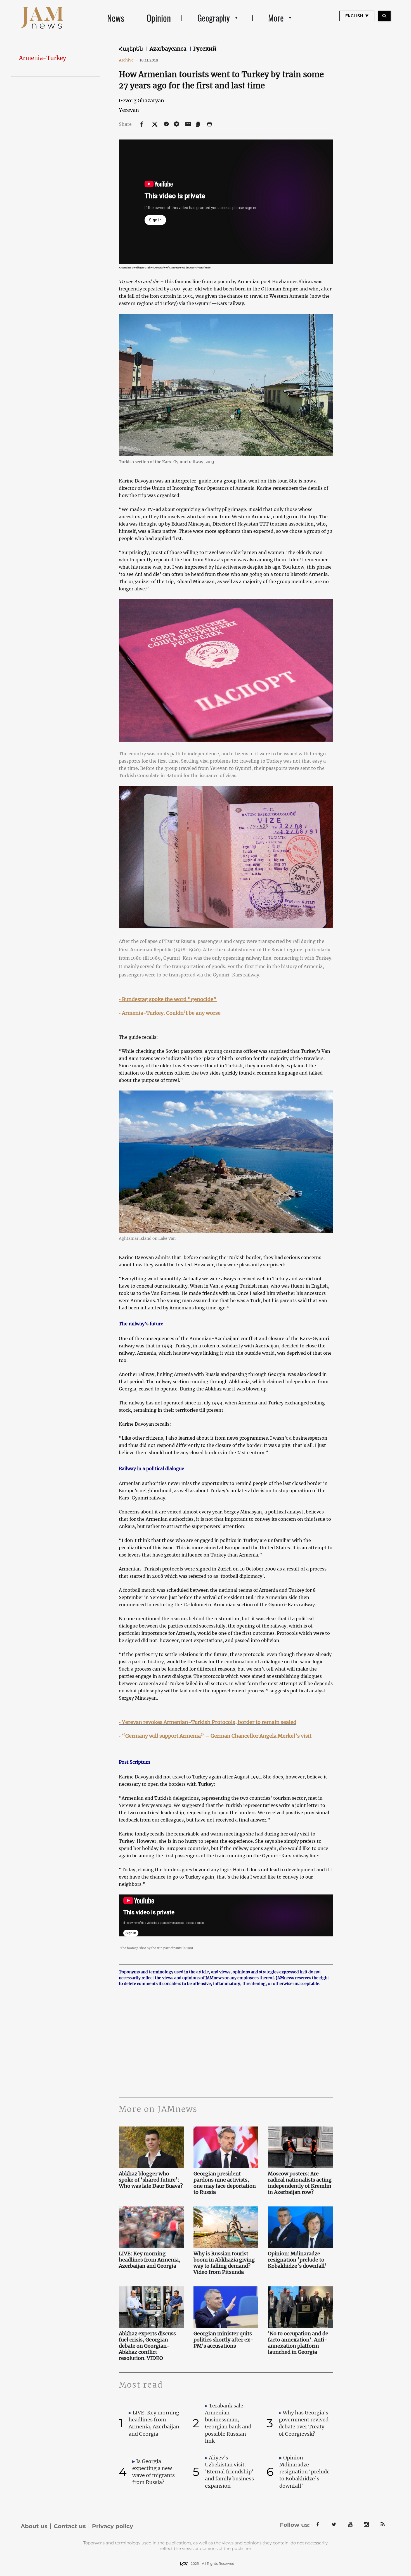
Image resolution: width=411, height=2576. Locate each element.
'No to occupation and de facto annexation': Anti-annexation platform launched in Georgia (298, 2343)
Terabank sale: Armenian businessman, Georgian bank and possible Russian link (228, 2423)
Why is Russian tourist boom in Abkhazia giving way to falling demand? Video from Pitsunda (224, 2263)
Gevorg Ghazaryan (141, 100)
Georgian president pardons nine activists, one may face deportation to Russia (225, 2183)
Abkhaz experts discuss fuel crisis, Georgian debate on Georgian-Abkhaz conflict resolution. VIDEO (147, 2346)
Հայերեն (132, 49)
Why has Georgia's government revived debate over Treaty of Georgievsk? (304, 2423)
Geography (214, 18)
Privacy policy (113, 2526)
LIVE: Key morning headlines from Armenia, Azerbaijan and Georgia (150, 2260)
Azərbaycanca (169, 49)
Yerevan (129, 110)
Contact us (70, 2526)
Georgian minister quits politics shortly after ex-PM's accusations (223, 2340)
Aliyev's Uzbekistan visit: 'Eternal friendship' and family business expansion (229, 2472)
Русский (205, 49)
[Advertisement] (226, 2041)
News (116, 18)
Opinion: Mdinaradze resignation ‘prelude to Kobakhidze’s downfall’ (297, 2260)
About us (34, 2526)
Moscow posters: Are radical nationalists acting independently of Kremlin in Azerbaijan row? (300, 2183)
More (276, 18)
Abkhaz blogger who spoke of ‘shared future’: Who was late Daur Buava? (151, 2180)
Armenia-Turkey (42, 58)
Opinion (159, 18)
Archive (128, 60)
